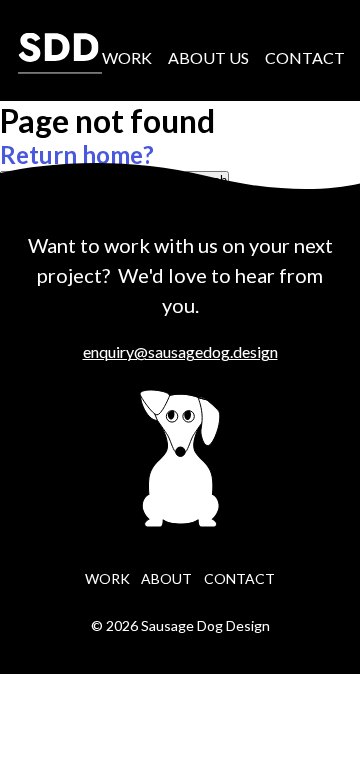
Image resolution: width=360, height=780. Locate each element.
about (166, 578)
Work (127, 57)
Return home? (77, 154)
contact (239, 578)
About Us (208, 57)
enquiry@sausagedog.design (180, 351)
